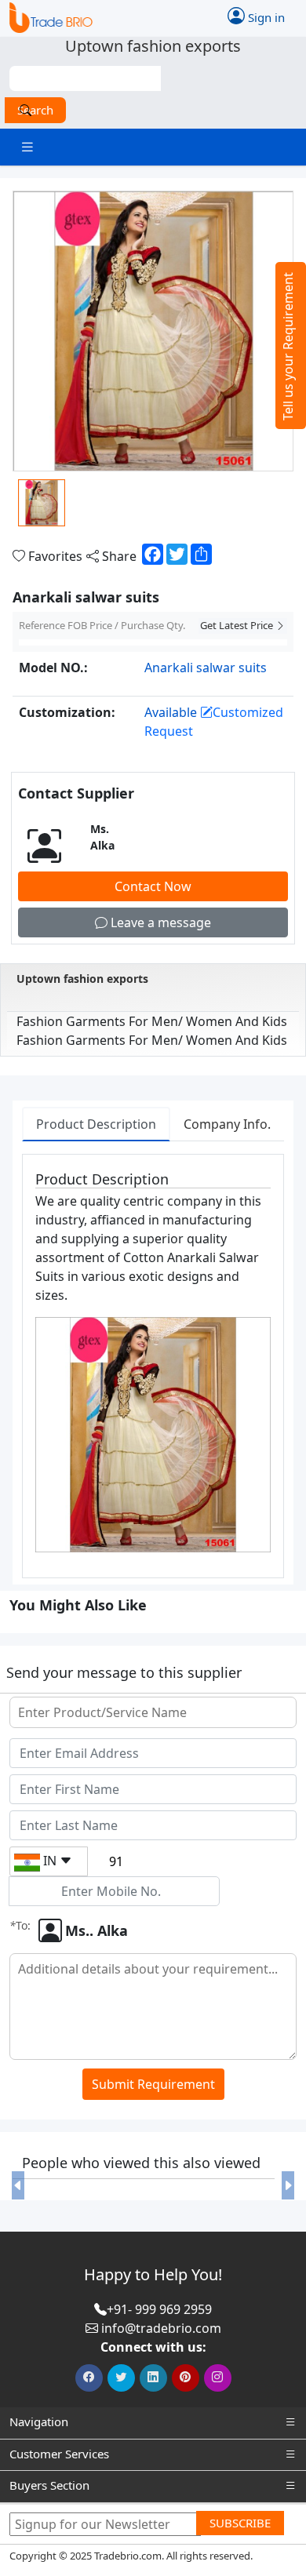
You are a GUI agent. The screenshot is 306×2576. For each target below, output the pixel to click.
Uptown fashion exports (82, 979)
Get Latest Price (238, 625)
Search (35, 110)
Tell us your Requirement (288, 346)
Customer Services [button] (59, 2454)
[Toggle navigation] (27, 147)
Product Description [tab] (96, 1124)
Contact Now (153, 886)
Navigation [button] (39, 2421)
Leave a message (159, 922)
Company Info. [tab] (227, 1124)
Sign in (265, 17)
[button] (18, 2185)
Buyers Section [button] (49, 2485)
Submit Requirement (153, 2084)
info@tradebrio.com (161, 2328)
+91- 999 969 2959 (159, 2309)
